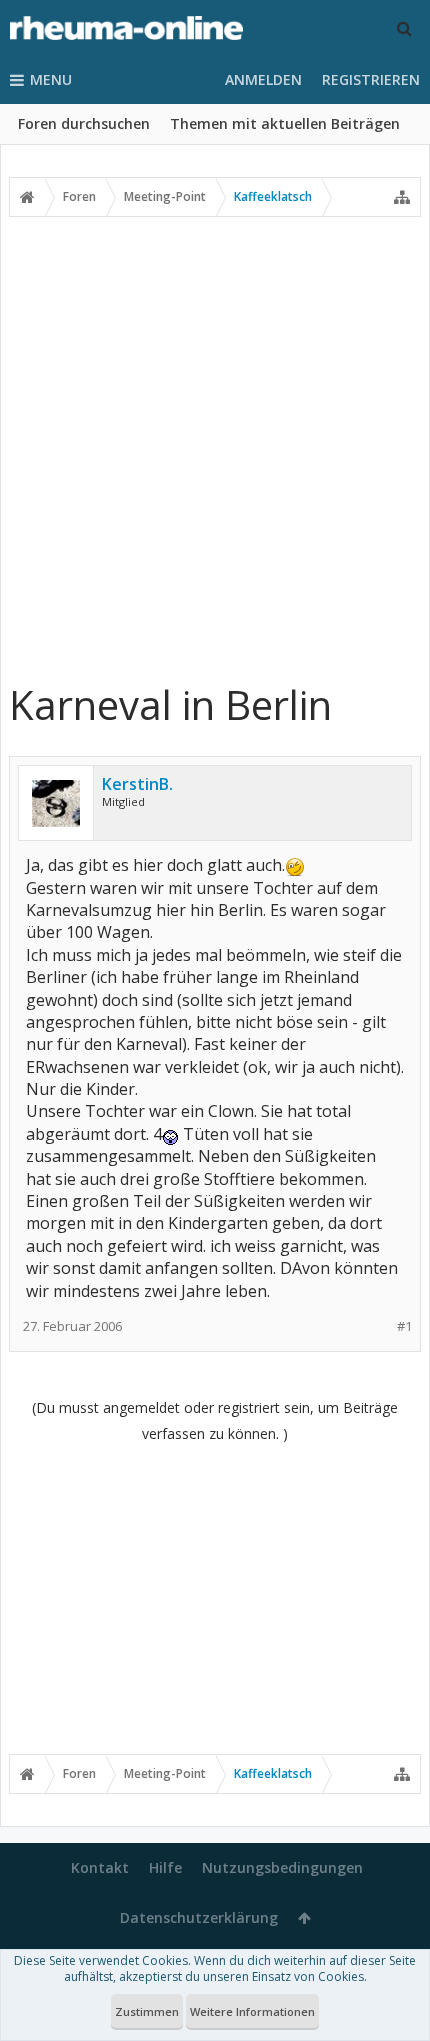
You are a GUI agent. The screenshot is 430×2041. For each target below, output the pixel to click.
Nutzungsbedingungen (282, 1867)
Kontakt (100, 1867)
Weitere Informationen (252, 2011)
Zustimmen (147, 2011)
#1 (404, 1326)
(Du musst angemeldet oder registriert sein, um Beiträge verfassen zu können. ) (215, 1420)
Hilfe (165, 1867)
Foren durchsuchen (84, 123)
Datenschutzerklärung (199, 1917)
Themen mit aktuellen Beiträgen (285, 123)
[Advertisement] (215, 448)
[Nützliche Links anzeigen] (402, 197)
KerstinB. (137, 784)
